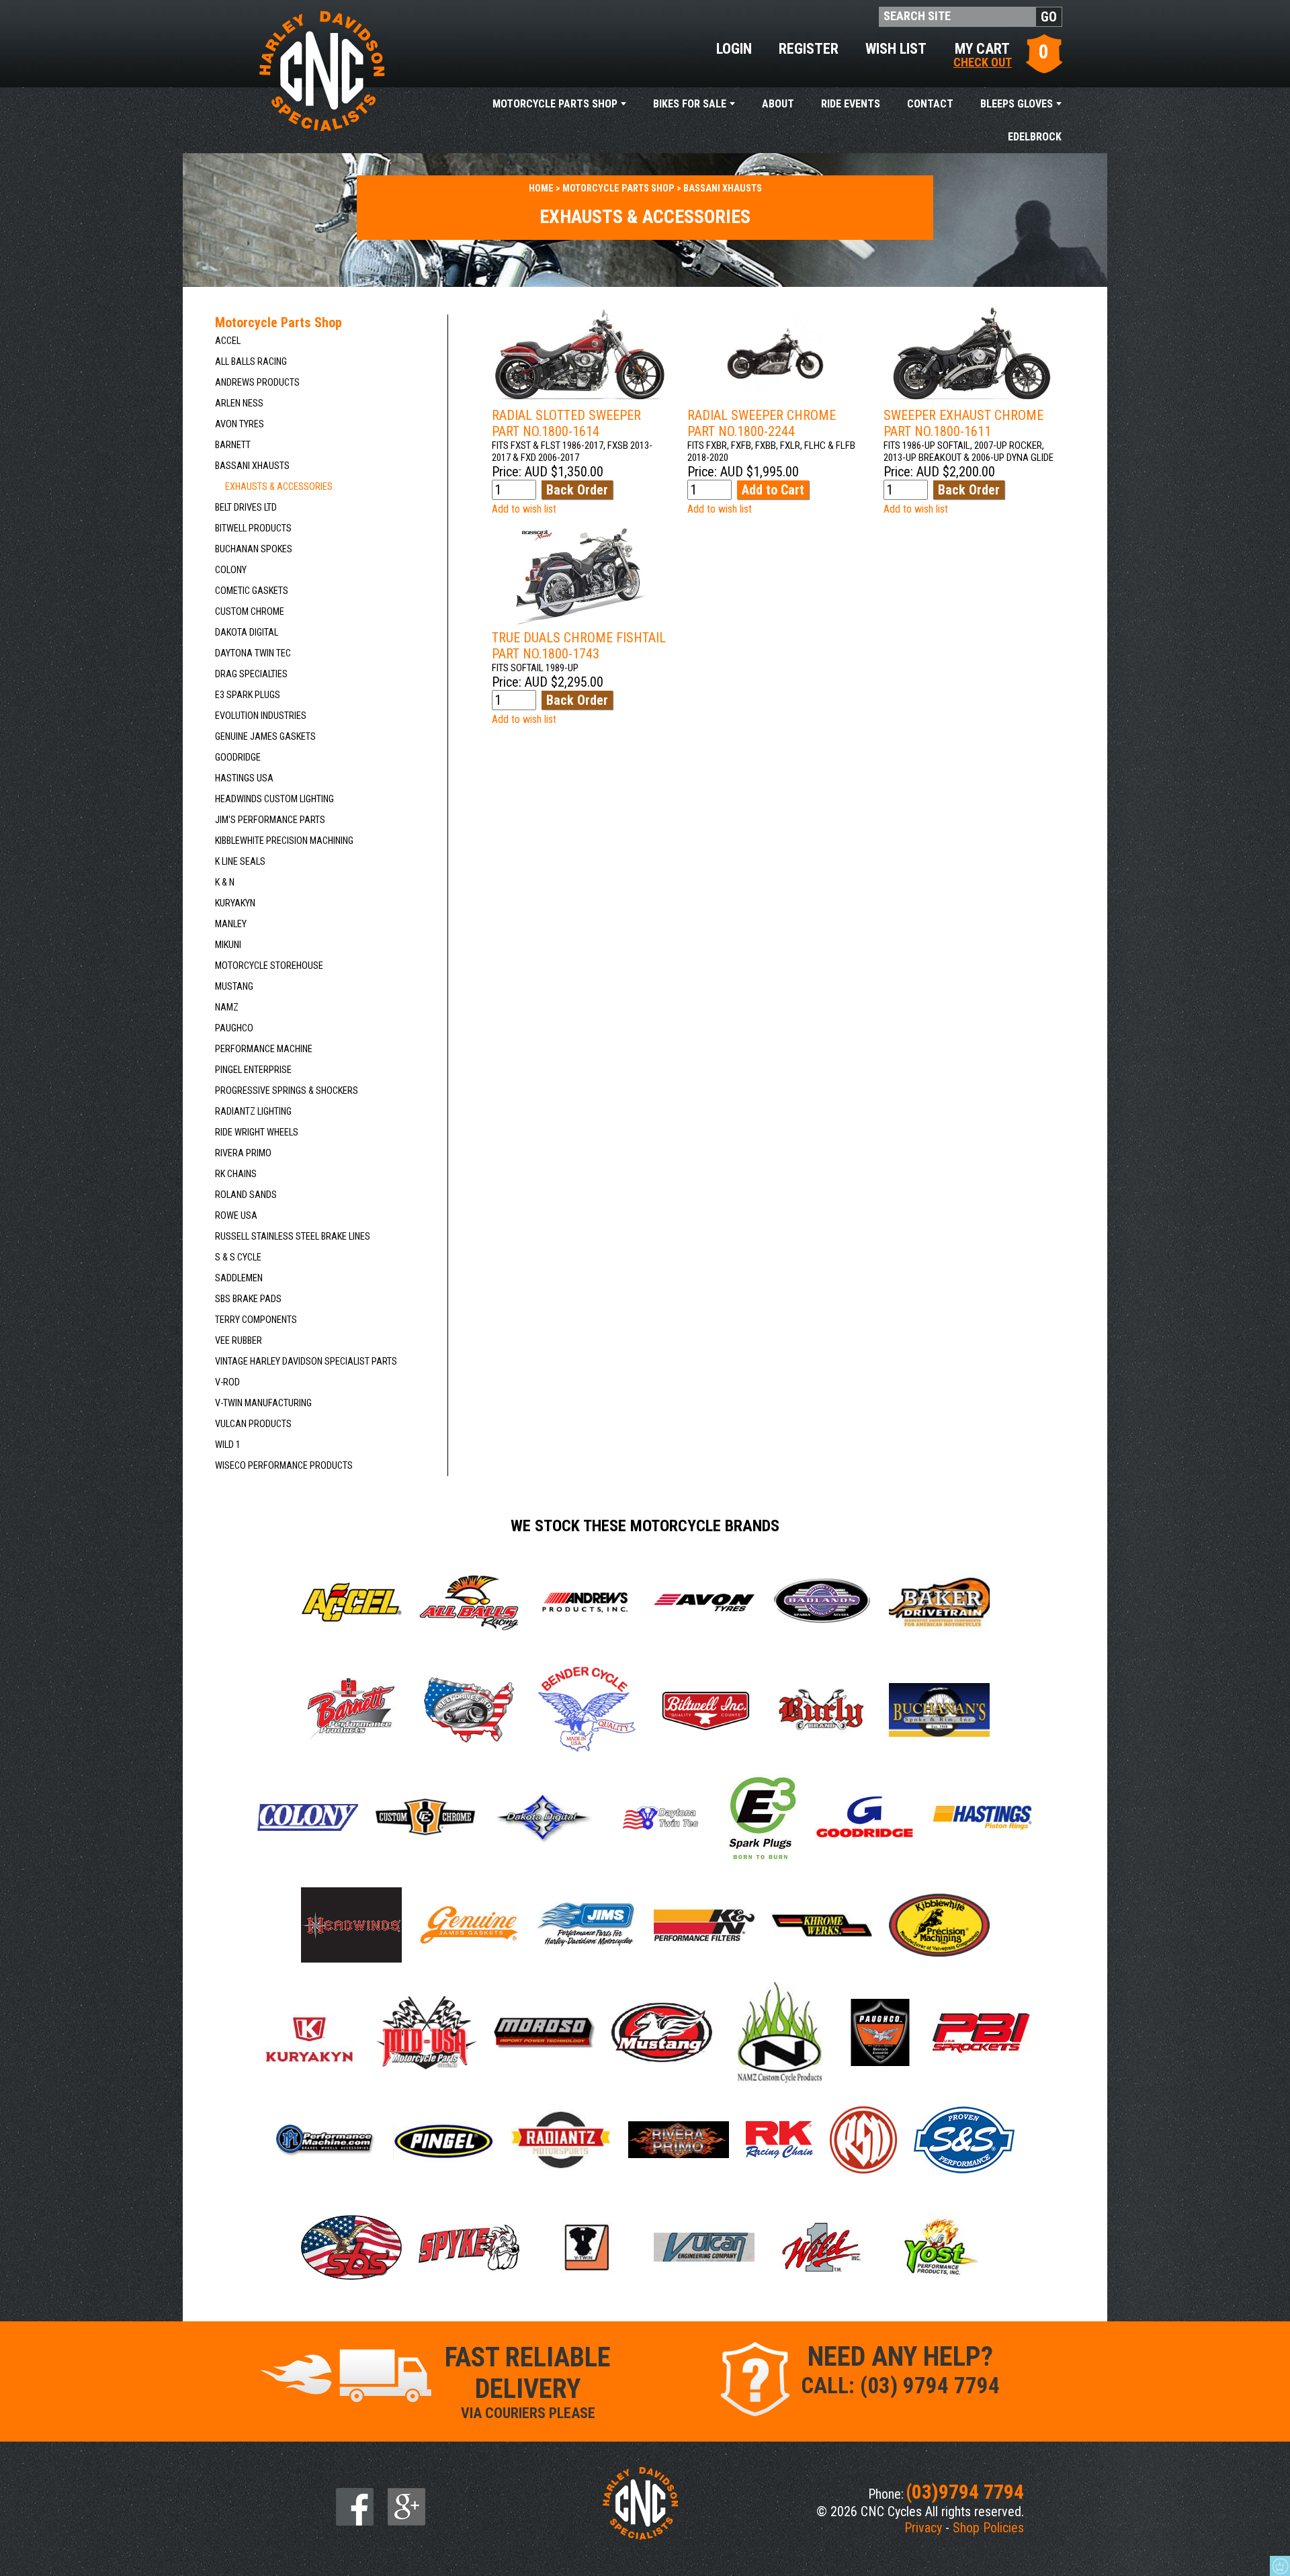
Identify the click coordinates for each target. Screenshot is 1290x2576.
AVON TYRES (240, 424)
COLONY (231, 570)
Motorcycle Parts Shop (555, 104)
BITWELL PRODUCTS (253, 528)
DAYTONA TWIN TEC (253, 653)
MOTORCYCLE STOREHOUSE (269, 966)
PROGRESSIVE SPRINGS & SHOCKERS (287, 1091)
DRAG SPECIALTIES (251, 674)
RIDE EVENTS (851, 104)
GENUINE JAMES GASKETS (265, 737)
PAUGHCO (234, 1028)
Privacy (923, 2528)
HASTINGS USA (244, 778)
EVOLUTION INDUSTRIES (261, 716)
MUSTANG (234, 987)
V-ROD (227, 1382)
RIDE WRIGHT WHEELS (257, 1132)
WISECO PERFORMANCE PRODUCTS (284, 1466)
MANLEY (231, 924)
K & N (225, 883)
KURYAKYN (235, 903)
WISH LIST (896, 49)
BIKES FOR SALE (690, 104)
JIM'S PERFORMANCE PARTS (270, 820)
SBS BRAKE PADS (248, 1299)
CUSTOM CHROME (250, 612)
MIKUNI (228, 945)
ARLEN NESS (239, 403)
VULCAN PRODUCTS (253, 1424)
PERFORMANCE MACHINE (264, 1049)
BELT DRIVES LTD (246, 508)
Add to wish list (524, 509)
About (778, 104)
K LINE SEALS (240, 862)
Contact (930, 104)
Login (734, 49)
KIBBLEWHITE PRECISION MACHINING (284, 841)
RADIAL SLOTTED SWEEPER (566, 423)
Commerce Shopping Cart (1280, 2566)
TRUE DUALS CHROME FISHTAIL (579, 646)
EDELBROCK (1035, 137)
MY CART (983, 54)
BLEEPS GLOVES (1017, 104)
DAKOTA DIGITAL (247, 633)
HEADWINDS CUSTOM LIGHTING (274, 799)
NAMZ (227, 1007)
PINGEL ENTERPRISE (253, 1070)
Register (809, 49)
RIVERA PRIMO (243, 1153)
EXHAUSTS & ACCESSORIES (279, 487)
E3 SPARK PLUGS (248, 695)
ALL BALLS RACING (251, 362)
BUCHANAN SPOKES (254, 549)
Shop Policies (988, 2528)
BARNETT (233, 445)
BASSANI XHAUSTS (252, 466)
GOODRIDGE (238, 758)
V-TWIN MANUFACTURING (263, 1403)
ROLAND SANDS (246, 1195)
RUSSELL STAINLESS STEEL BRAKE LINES (293, 1237)
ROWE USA (236, 1216)
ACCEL (228, 341)
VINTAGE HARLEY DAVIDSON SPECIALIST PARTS (306, 1362)
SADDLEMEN (239, 1278)
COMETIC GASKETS (252, 591)
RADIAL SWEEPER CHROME (762, 423)
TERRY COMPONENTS (256, 1320)
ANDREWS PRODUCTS (257, 383)
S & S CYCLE (238, 1257)
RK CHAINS (236, 1174)
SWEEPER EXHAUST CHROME (963, 423)
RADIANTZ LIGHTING (253, 1112)
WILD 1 (228, 1445)
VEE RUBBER (239, 1341)
